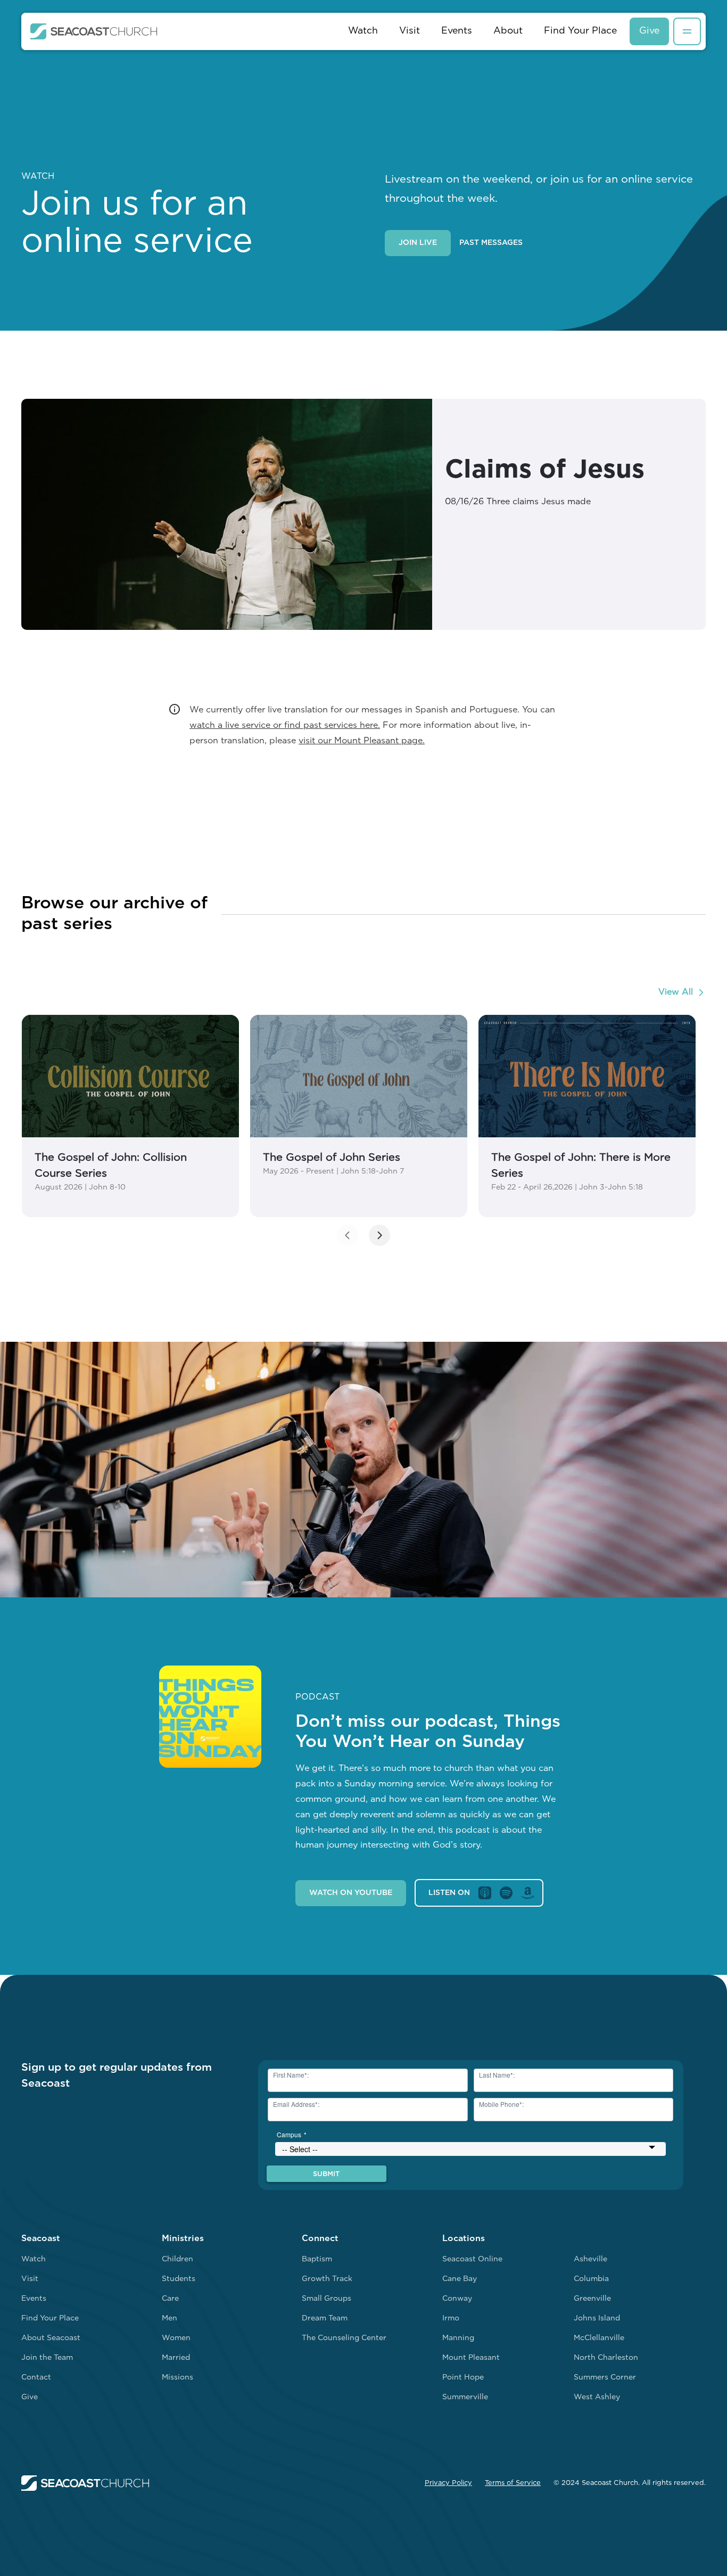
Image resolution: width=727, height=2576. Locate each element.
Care (170, 2299)
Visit (410, 31)
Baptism (317, 2259)
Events (457, 31)
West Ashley (597, 2397)
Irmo (451, 2319)
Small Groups (327, 2299)
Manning (458, 2338)
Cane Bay (460, 2279)
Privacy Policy (448, 2483)
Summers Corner (605, 2378)
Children (177, 2259)
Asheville (590, 2259)
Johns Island (597, 2319)
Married (176, 2358)
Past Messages (491, 243)
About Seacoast (51, 2338)
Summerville (465, 2397)
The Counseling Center (344, 2338)
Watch (363, 31)
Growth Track (327, 2279)
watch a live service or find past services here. (285, 726)
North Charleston (606, 2358)
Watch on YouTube (351, 1893)
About (508, 31)
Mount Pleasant (471, 2358)
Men (170, 2319)
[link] (130, 1116)
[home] (94, 31)
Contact (36, 2378)
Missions (177, 2378)
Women (176, 2338)
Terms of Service (513, 2483)
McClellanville (599, 2338)
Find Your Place (580, 31)
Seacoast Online (472, 2259)
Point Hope (463, 2378)
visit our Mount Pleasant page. (362, 741)
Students (179, 2279)
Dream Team (325, 2319)
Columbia (591, 2279)
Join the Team (47, 2358)
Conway (457, 2299)
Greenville (592, 2299)
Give (649, 31)
